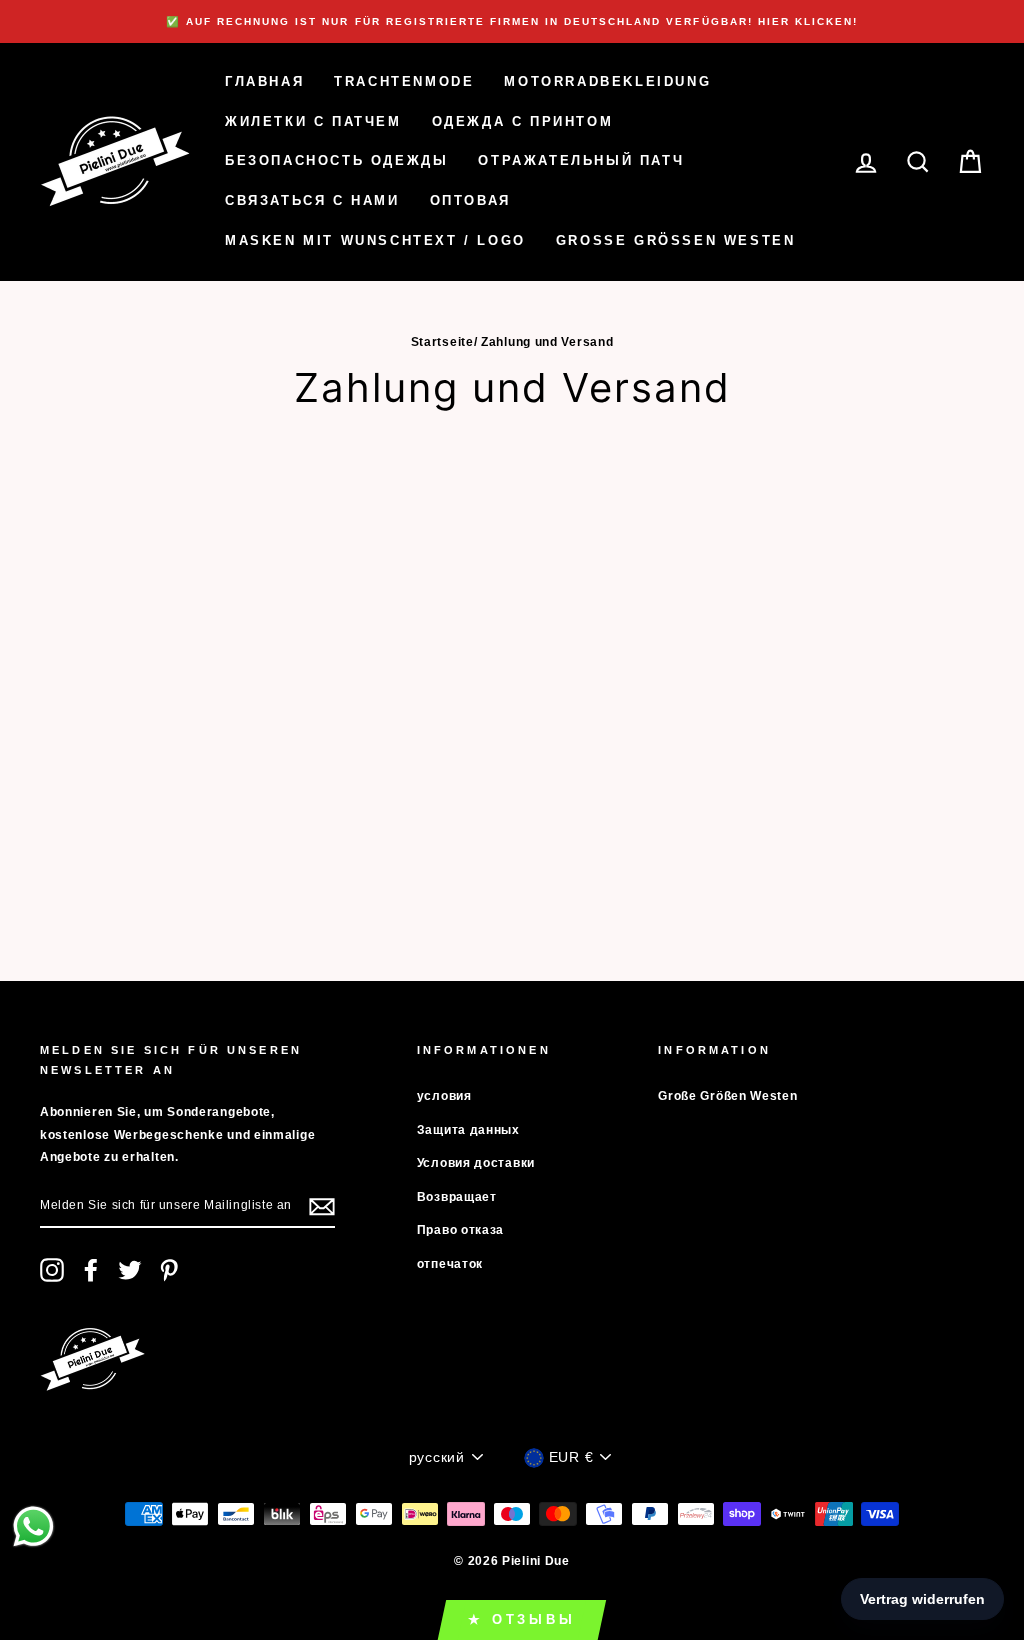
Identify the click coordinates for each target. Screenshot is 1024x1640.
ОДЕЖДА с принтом (523, 121)
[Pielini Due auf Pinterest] (169, 1270)
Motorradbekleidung (607, 81)
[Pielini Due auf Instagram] (52, 1270)
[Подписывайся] (322, 1206)
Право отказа (460, 1230)
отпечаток (450, 1264)
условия (444, 1096)
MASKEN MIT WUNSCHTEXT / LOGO (375, 240)
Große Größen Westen (676, 240)
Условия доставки (476, 1163)
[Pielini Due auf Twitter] (130, 1270)
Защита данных (468, 1130)
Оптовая (470, 200)
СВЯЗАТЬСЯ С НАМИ (312, 200)
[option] (512, 21)
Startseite (442, 342)
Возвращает (457, 1197)
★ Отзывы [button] (522, 1619)
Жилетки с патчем (313, 121)
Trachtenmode (404, 81)
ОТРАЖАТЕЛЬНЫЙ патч (581, 160)
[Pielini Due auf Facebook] (91, 1270)
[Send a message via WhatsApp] (33, 1526)
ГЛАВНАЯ (264, 81)
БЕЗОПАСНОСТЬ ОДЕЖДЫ (336, 160)
